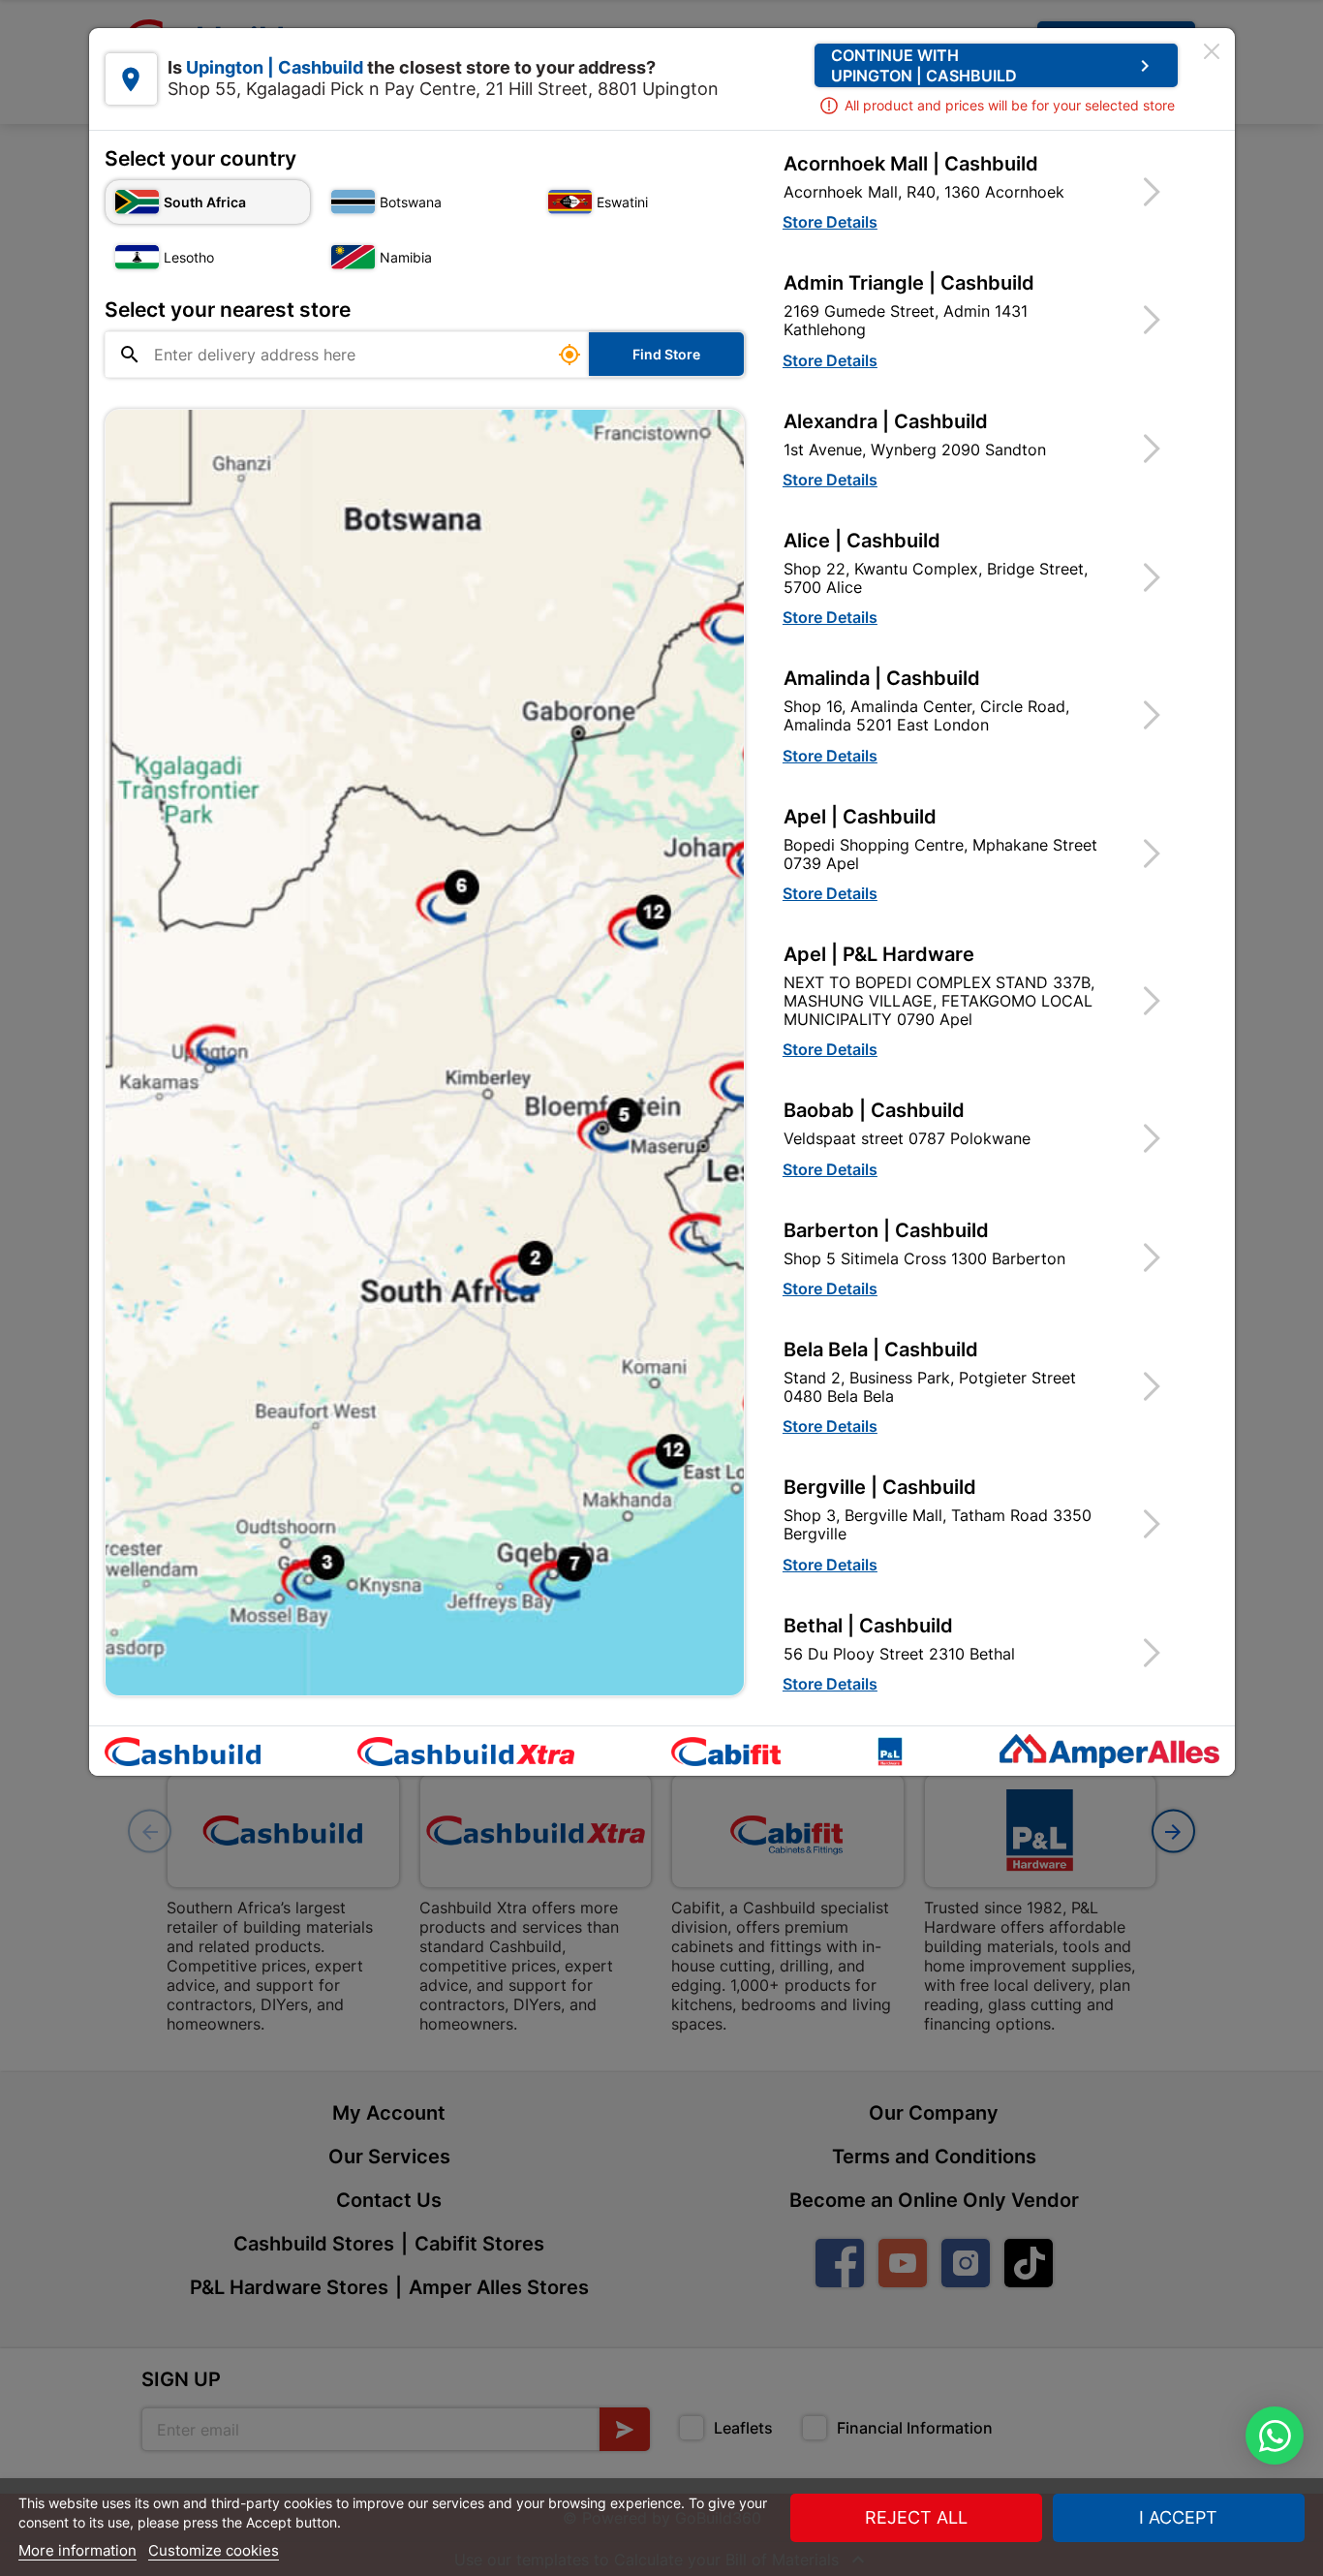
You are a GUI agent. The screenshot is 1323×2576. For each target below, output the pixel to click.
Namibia (406, 257)
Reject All (916, 2517)
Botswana (411, 202)
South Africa (205, 202)
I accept (1178, 2517)
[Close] (1212, 51)
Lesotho (189, 257)
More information (77, 2550)
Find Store (666, 354)
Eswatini (622, 202)
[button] (984, 191)
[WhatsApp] (1275, 2436)
